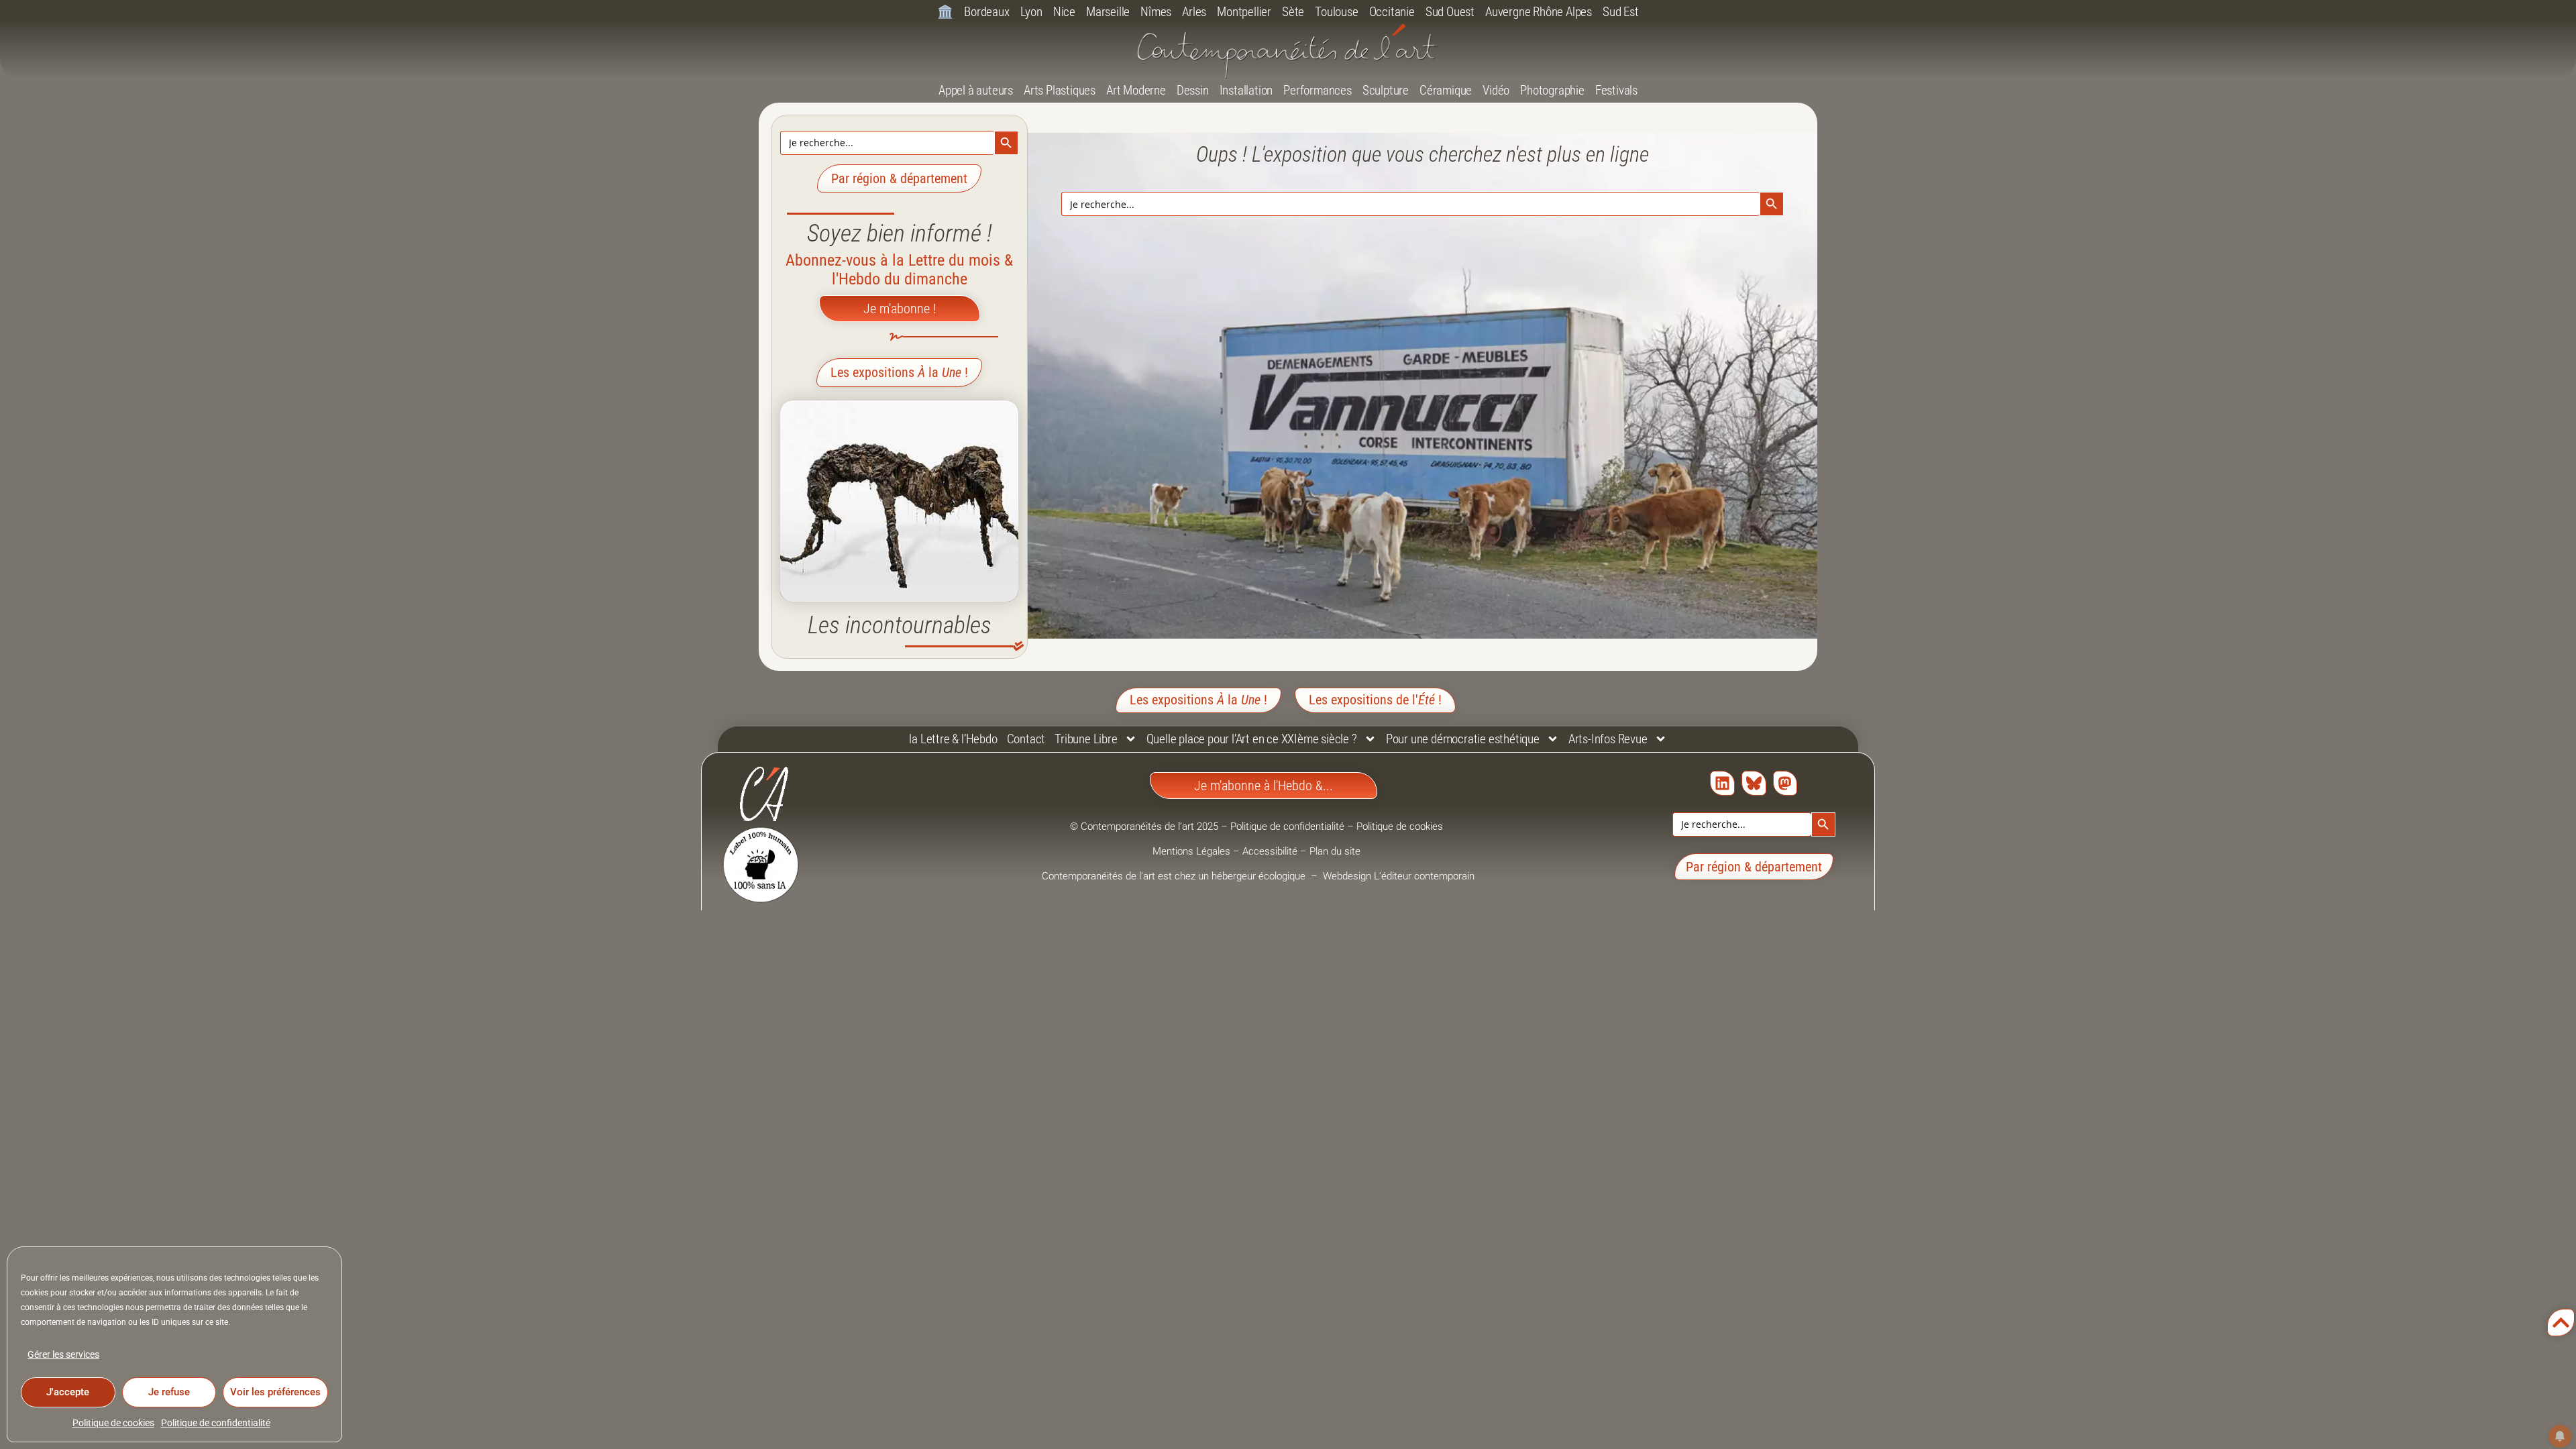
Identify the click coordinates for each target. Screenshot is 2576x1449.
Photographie (1552, 90)
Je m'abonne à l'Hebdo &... (1264, 786)
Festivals (1616, 90)
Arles (1194, 12)
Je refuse (169, 1392)
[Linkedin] (1722, 783)
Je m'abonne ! (900, 309)
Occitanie (1392, 12)
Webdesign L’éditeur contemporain (1399, 876)
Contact (1026, 739)
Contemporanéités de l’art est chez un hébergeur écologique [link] (1175, 876)
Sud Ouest (1450, 12)
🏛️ (945, 12)
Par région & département (899, 178)
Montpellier (1244, 12)
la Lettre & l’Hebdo (953, 739)
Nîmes (1156, 12)
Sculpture (1386, 90)
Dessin (1193, 90)
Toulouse (1336, 12)
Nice (1064, 12)
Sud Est (1621, 12)
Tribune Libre (1086, 739)
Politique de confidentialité (216, 1423)
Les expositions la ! (899, 372)
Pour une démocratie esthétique (1463, 739)
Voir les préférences (275, 1392)
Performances (1318, 90)
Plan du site (1335, 851)
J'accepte (68, 1392)
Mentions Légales (1191, 851)
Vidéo (1496, 90)
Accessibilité (1270, 851)
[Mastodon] (1785, 783)
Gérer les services (63, 1354)
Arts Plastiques (1060, 90)
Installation (1246, 90)
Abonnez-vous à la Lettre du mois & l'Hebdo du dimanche (899, 270)
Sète (1293, 12)
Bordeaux (986, 12)
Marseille (1108, 12)
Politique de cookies (113, 1423)
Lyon (1031, 12)
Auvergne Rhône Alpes (1539, 12)
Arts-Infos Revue (1608, 739)
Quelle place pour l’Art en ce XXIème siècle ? (1252, 739)
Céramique (1446, 90)
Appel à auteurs (976, 90)
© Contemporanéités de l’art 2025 (1145, 826)
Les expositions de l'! (1375, 700)
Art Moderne (1136, 90)
